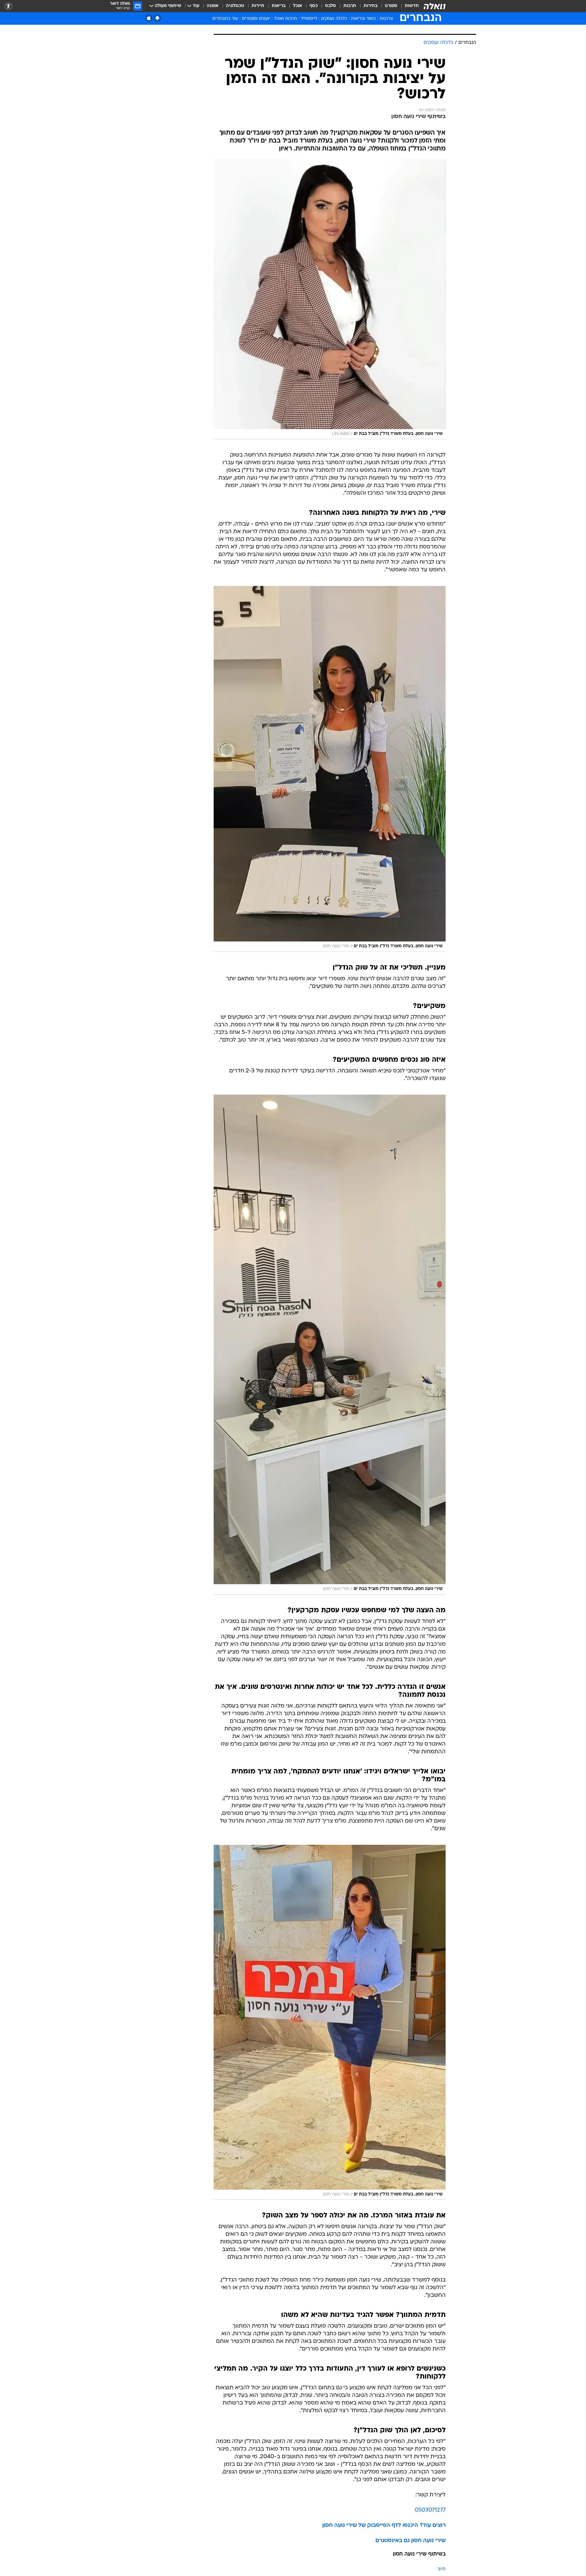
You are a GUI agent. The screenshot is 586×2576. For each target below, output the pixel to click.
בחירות (371, 6)
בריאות (279, 6)
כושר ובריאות (363, 19)
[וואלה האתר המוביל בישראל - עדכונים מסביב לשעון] (435, 6)
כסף (314, 6)
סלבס (331, 6)
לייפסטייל (309, 19)
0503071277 (430, 2510)
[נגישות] (8, 6)
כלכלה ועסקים (334, 19)
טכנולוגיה (235, 6)
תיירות (258, 6)
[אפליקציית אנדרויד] (157, 18)
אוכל (298, 6)
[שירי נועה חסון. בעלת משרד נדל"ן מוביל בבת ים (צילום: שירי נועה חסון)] (330, 769)
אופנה (213, 6)
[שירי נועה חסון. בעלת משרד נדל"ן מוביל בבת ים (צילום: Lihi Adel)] (330, 299)
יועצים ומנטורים (256, 19)
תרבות (350, 6)
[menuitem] (408, 6)
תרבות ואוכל (286, 19)
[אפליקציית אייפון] (149, 18)
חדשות (412, 6)
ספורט (391, 6)
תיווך (441, 2569)
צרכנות (386, 19)
